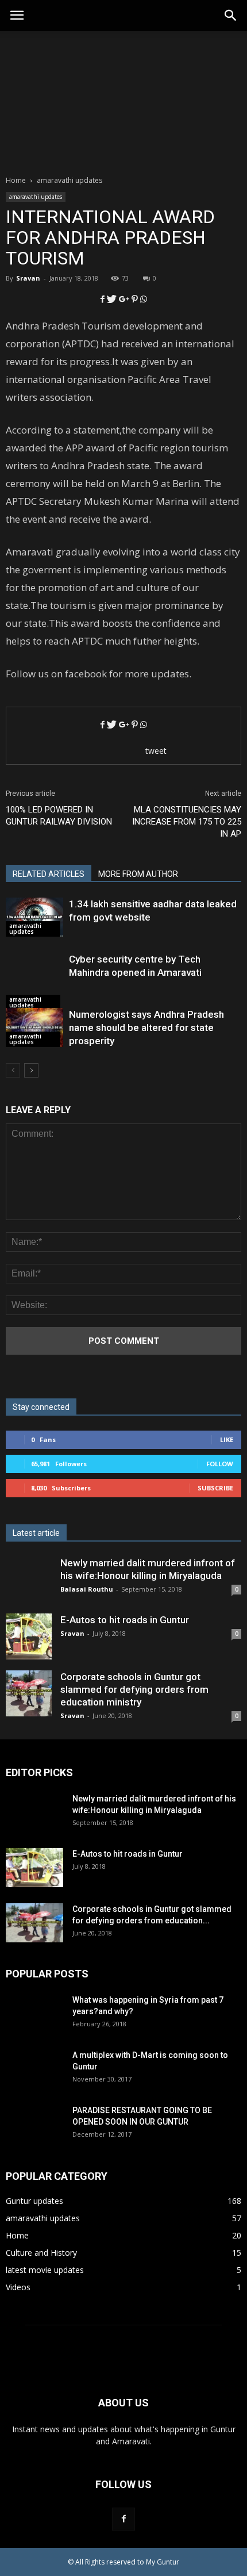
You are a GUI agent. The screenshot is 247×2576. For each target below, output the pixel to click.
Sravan (28, 278)
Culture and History (41, 2253)
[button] (231, 16)
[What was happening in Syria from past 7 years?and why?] (34, 2023)
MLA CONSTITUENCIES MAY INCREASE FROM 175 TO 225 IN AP (187, 822)
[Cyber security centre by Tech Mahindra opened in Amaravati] (34, 982)
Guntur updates (34, 2201)
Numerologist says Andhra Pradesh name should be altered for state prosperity (146, 1028)
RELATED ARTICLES (49, 874)
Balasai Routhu (87, 1589)
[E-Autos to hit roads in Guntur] (29, 1636)
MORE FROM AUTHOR (138, 874)
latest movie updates (45, 2270)
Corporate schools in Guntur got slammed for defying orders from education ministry (134, 1689)
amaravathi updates (36, 197)
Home (16, 180)
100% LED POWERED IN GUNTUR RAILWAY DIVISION (59, 816)
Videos (18, 2287)
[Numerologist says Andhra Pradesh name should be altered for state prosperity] (34, 1028)
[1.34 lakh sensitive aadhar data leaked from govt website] (34, 917)
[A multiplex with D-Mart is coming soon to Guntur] (34, 2078)
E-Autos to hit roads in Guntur (125, 1620)
